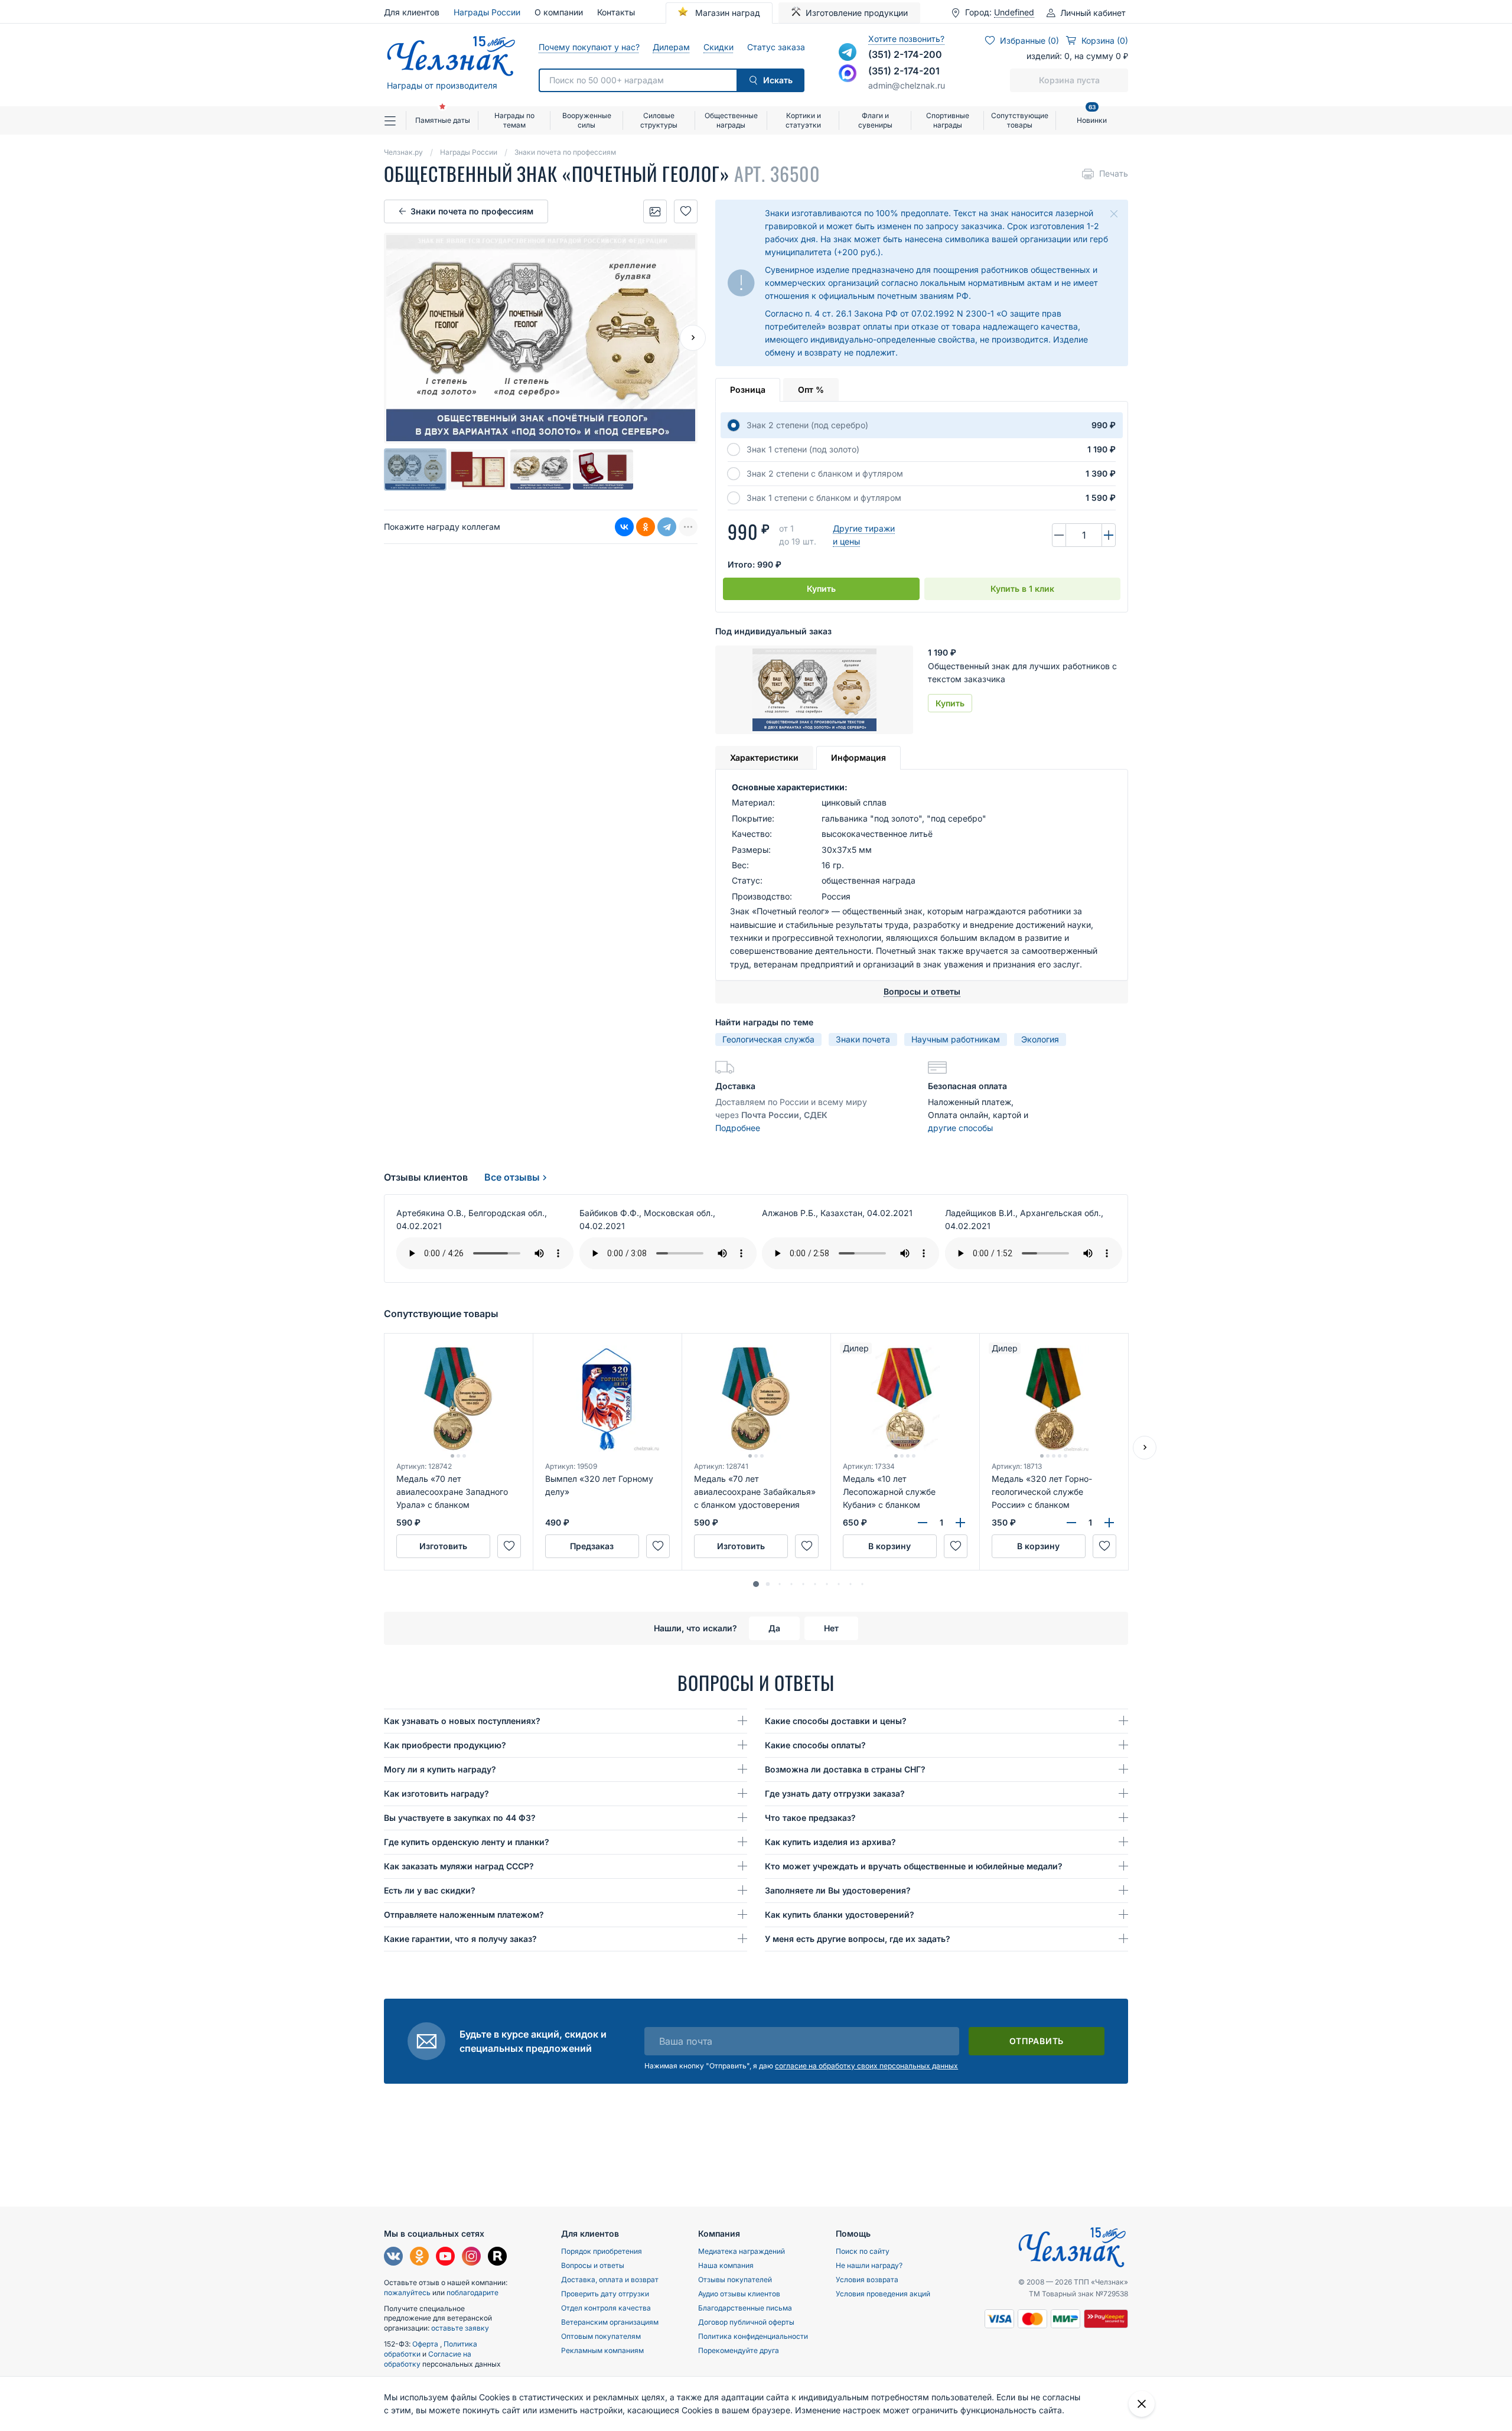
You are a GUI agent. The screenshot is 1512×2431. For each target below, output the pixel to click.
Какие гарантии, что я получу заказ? (460, 1939)
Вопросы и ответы (593, 2265)
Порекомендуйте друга (739, 2350)
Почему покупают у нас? (589, 47)
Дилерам (671, 47)
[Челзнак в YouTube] (445, 2258)
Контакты (616, 12)
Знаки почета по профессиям (472, 211)
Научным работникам (956, 1039)
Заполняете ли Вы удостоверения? (838, 1890)
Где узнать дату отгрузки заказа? (835, 1793)
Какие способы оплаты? (815, 1745)
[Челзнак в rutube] (497, 2258)
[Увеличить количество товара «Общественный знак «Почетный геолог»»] (1109, 535)
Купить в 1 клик (1022, 589)
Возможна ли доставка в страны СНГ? (845, 1769)
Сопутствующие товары (1020, 120)
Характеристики (764, 757)
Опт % (811, 390)
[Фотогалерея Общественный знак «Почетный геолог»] (655, 211)
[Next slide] (693, 338)
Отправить (1037, 2041)
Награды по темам (514, 120)
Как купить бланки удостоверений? (840, 1915)
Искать (778, 80)
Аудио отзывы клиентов (739, 2294)
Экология (1040, 1039)
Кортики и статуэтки (803, 120)
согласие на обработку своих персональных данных (866, 2066)
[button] (756, 1584)
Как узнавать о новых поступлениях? (462, 1721)
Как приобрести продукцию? (445, 1745)
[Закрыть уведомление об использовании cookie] (1142, 2404)
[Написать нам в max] (848, 73)
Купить (821, 589)
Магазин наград (726, 13)
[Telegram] (667, 527)
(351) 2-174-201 (904, 71)
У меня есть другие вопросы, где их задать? (858, 1939)
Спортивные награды (948, 120)
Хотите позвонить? (906, 39)
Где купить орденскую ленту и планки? (467, 1842)
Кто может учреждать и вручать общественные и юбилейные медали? (914, 1866)
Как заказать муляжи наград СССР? (459, 1866)
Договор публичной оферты (746, 2322)
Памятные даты (443, 120)
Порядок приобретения (602, 2251)
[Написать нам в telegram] (848, 52)
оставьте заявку (460, 2328)
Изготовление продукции (857, 13)
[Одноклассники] (646, 527)
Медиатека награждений (742, 2251)
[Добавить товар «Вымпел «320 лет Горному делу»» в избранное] (658, 1546)
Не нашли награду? (869, 2265)
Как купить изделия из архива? (830, 1842)
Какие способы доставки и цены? (836, 1721)
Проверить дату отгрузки (605, 2294)
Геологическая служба (768, 1039)
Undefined (1014, 12)
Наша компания (726, 2265)
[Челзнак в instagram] (471, 2258)
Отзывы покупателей (735, 2280)
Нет (831, 1628)
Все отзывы (512, 1177)
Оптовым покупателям (601, 2336)
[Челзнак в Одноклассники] (419, 2258)
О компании (559, 12)
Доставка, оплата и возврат (610, 2280)
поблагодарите (472, 2292)
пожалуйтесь (407, 2292)
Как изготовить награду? (436, 1793)
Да (774, 1628)
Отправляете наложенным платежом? (464, 1915)
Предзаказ (592, 1546)
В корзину (889, 1546)
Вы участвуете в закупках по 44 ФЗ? (460, 1818)
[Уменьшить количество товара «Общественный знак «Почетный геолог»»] (1059, 535)
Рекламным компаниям (602, 2350)
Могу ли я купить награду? (440, 1769)
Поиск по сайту (863, 2251)
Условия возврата (867, 2280)
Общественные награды (731, 120)
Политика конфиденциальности (753, 2336)
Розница (748, 390)
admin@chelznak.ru (907, 85)
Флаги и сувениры (875, 120)
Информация (858, 757)
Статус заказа (776, 47)
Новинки (1092, 115)
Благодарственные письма (745, 2308)
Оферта (426, 2344)
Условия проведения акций (883, 2294)
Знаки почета (863, 1039)
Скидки (718, 47)
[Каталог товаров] (395, 120)
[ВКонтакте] (624, 527)
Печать (1114, 173)
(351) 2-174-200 (905, 54)
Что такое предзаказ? (810, 1818)
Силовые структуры (659, 120)
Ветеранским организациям (610, 2322)
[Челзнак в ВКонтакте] (393, 2258)
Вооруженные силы (587, 120)
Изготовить (443, 1546)
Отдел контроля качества (606, 2308)
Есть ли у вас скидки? (430, 1890)
